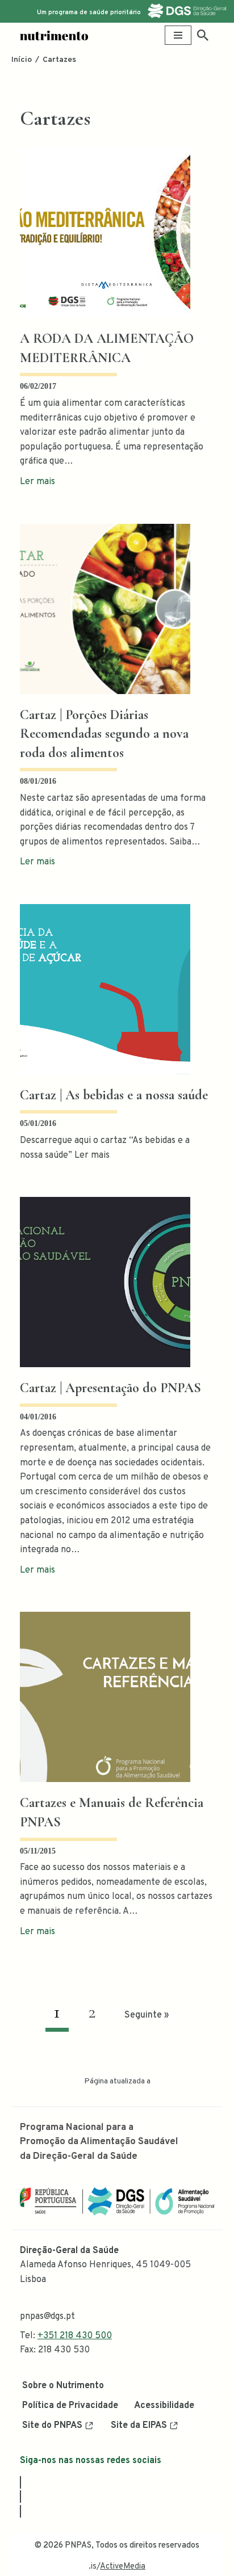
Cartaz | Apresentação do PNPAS (110, 1388)
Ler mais (37, 482)
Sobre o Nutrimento (63, 2386)
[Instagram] (20, 2497)
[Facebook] (20, 2482)
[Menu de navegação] (178, 35)
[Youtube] (20, 2511)
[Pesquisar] (203, 35)
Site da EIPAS (139, 2426)
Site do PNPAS (52, 2426)
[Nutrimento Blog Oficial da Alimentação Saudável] (54, 35)
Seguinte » (147, 2015)
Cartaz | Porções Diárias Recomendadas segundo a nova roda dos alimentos (104, 734)
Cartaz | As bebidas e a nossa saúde (114, 1095)
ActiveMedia (123, 2567)
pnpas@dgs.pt (47, 2317)
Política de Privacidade (70, 2406)
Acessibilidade (164, 2406)
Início (22, 60)
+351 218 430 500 (75, 2336)
